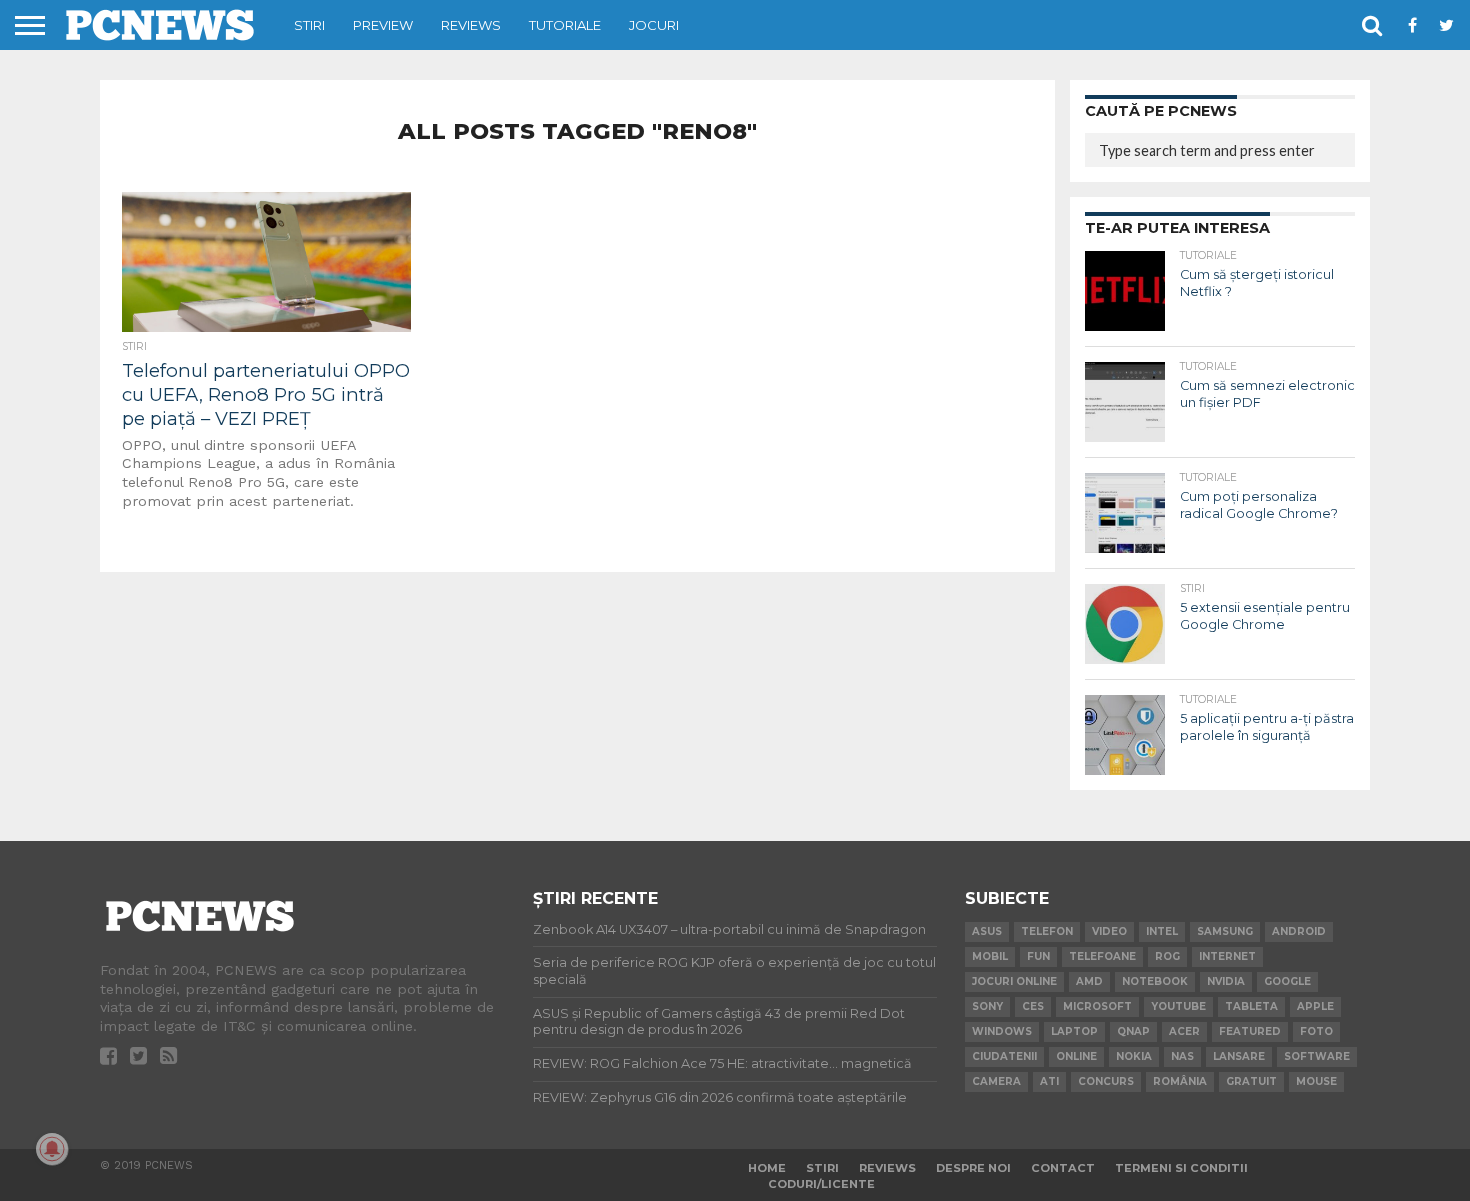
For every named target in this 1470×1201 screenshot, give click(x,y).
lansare (1239, 1056)
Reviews (471, 25)
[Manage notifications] (52, 1149)
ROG (1167, 956)
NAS (1182, 1056)
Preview (383, 25)
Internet (1227, 956)
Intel (1162, 931)
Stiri (309, 25)
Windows (1002, 1031)
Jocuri (654, 25)
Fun (1038, 956)
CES (1033, 1006)
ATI (1049, 1081)
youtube (1178, 1006)
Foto (1316, 1031)
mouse (1316, 1081)
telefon (1047, 931)
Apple (1315, 1006)
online (1076, 1056)
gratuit (1251, 1081)
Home (767, 1168)
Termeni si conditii (1181, 1168)
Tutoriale (565, 25)
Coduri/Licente (821, 1184)
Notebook (1155, 981)
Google (1287, 981)
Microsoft (1097, 1006)
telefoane (1102, 956)
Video (1109, 931)
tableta (1251, 1006)
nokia (1134, 1056)
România (1180, 1081)
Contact (1063, 1168)
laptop (1074, 1031)
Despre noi (973, 1168)
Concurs (1106, 1081)
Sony (987, 1006)
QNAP (1133, 1031)
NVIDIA (1226, 981)
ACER (1184, 1031)
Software (1317, 1056)
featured (1250, 1031)
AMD (1089, 981)
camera (996, 1081)
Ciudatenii (1004, 1056)
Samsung (1225, 931)
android (1299, 931)
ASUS (987, 931)
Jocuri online (1014, 981)
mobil (990, 956)
